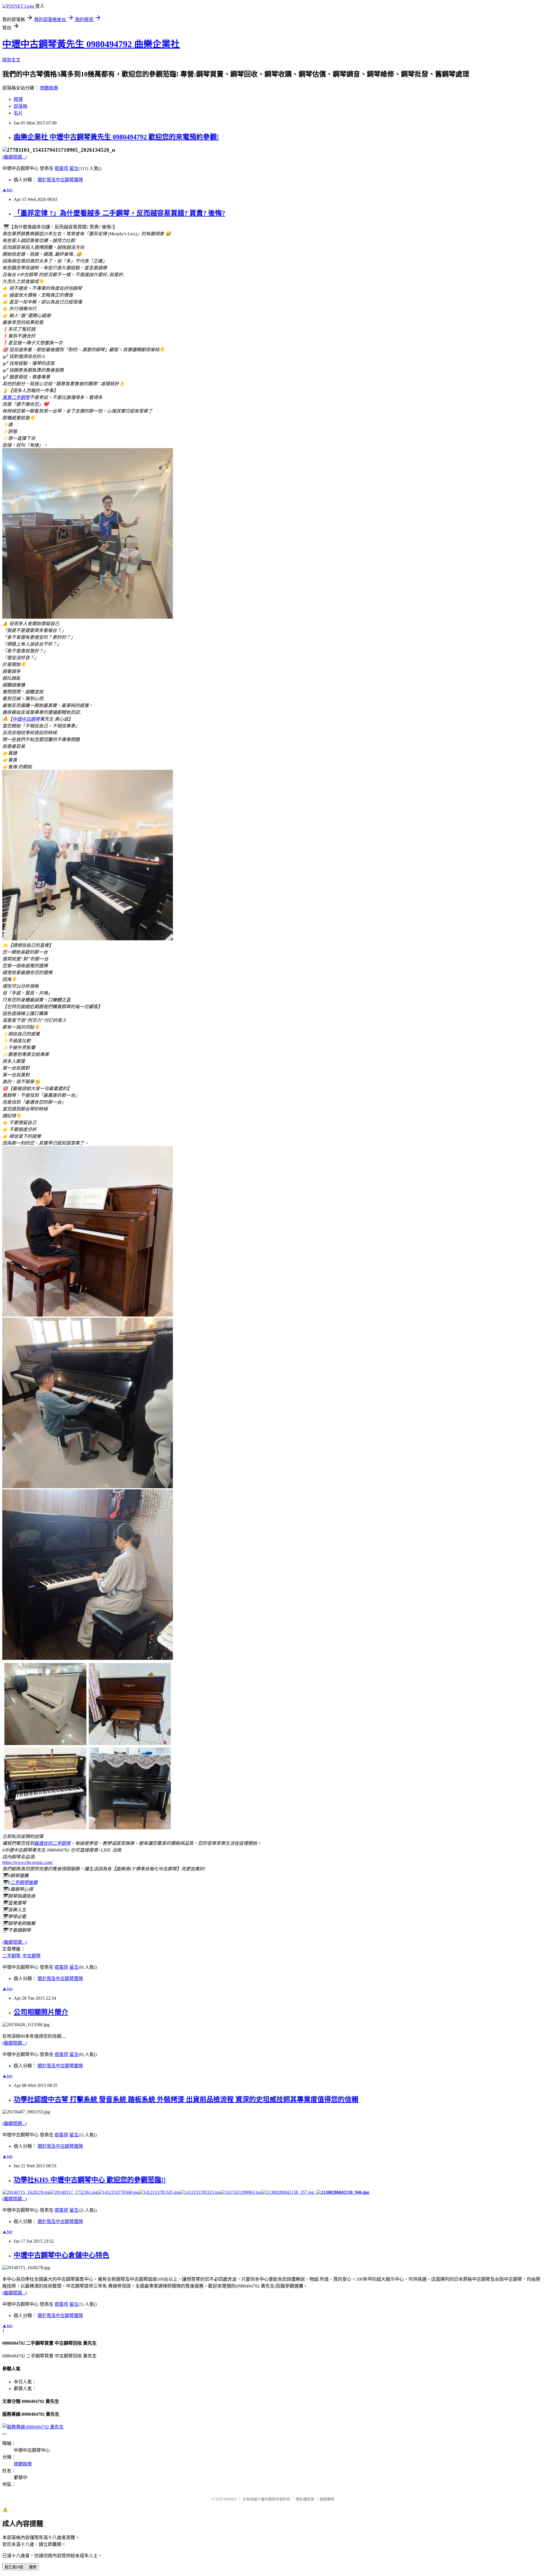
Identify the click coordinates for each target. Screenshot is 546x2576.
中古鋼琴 (32, 1956)
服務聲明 (327, 2499)
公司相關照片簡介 (41, 2012)
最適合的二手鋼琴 (52, 1843)
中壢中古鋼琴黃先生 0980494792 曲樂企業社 (91, 44)
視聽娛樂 (49, 88)
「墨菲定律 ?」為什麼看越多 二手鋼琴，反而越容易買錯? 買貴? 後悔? (119, 213)
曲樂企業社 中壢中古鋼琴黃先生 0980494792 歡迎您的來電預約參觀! (116, 137)
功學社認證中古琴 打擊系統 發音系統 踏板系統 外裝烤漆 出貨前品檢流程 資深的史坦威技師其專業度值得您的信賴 (186, 2099)
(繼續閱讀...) (15, 157)
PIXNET (230, 2499)
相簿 (18, 99)
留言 (74, 168)
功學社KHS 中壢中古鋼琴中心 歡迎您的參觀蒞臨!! (90, 2180)
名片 (18, 113)
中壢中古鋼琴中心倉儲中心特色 (61, 2255)
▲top (7, 190)
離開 (33, 2567)
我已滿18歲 (14, 2567)
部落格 (20, 106)
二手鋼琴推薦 (24, 1882)
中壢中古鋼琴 (26, 719)
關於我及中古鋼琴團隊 (60, 180)
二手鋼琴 (12, 1956)
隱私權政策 (305, 2499)
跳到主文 (11, 60)
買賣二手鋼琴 (16, 397)
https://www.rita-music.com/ (28, 1862)
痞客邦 (61, 168)
